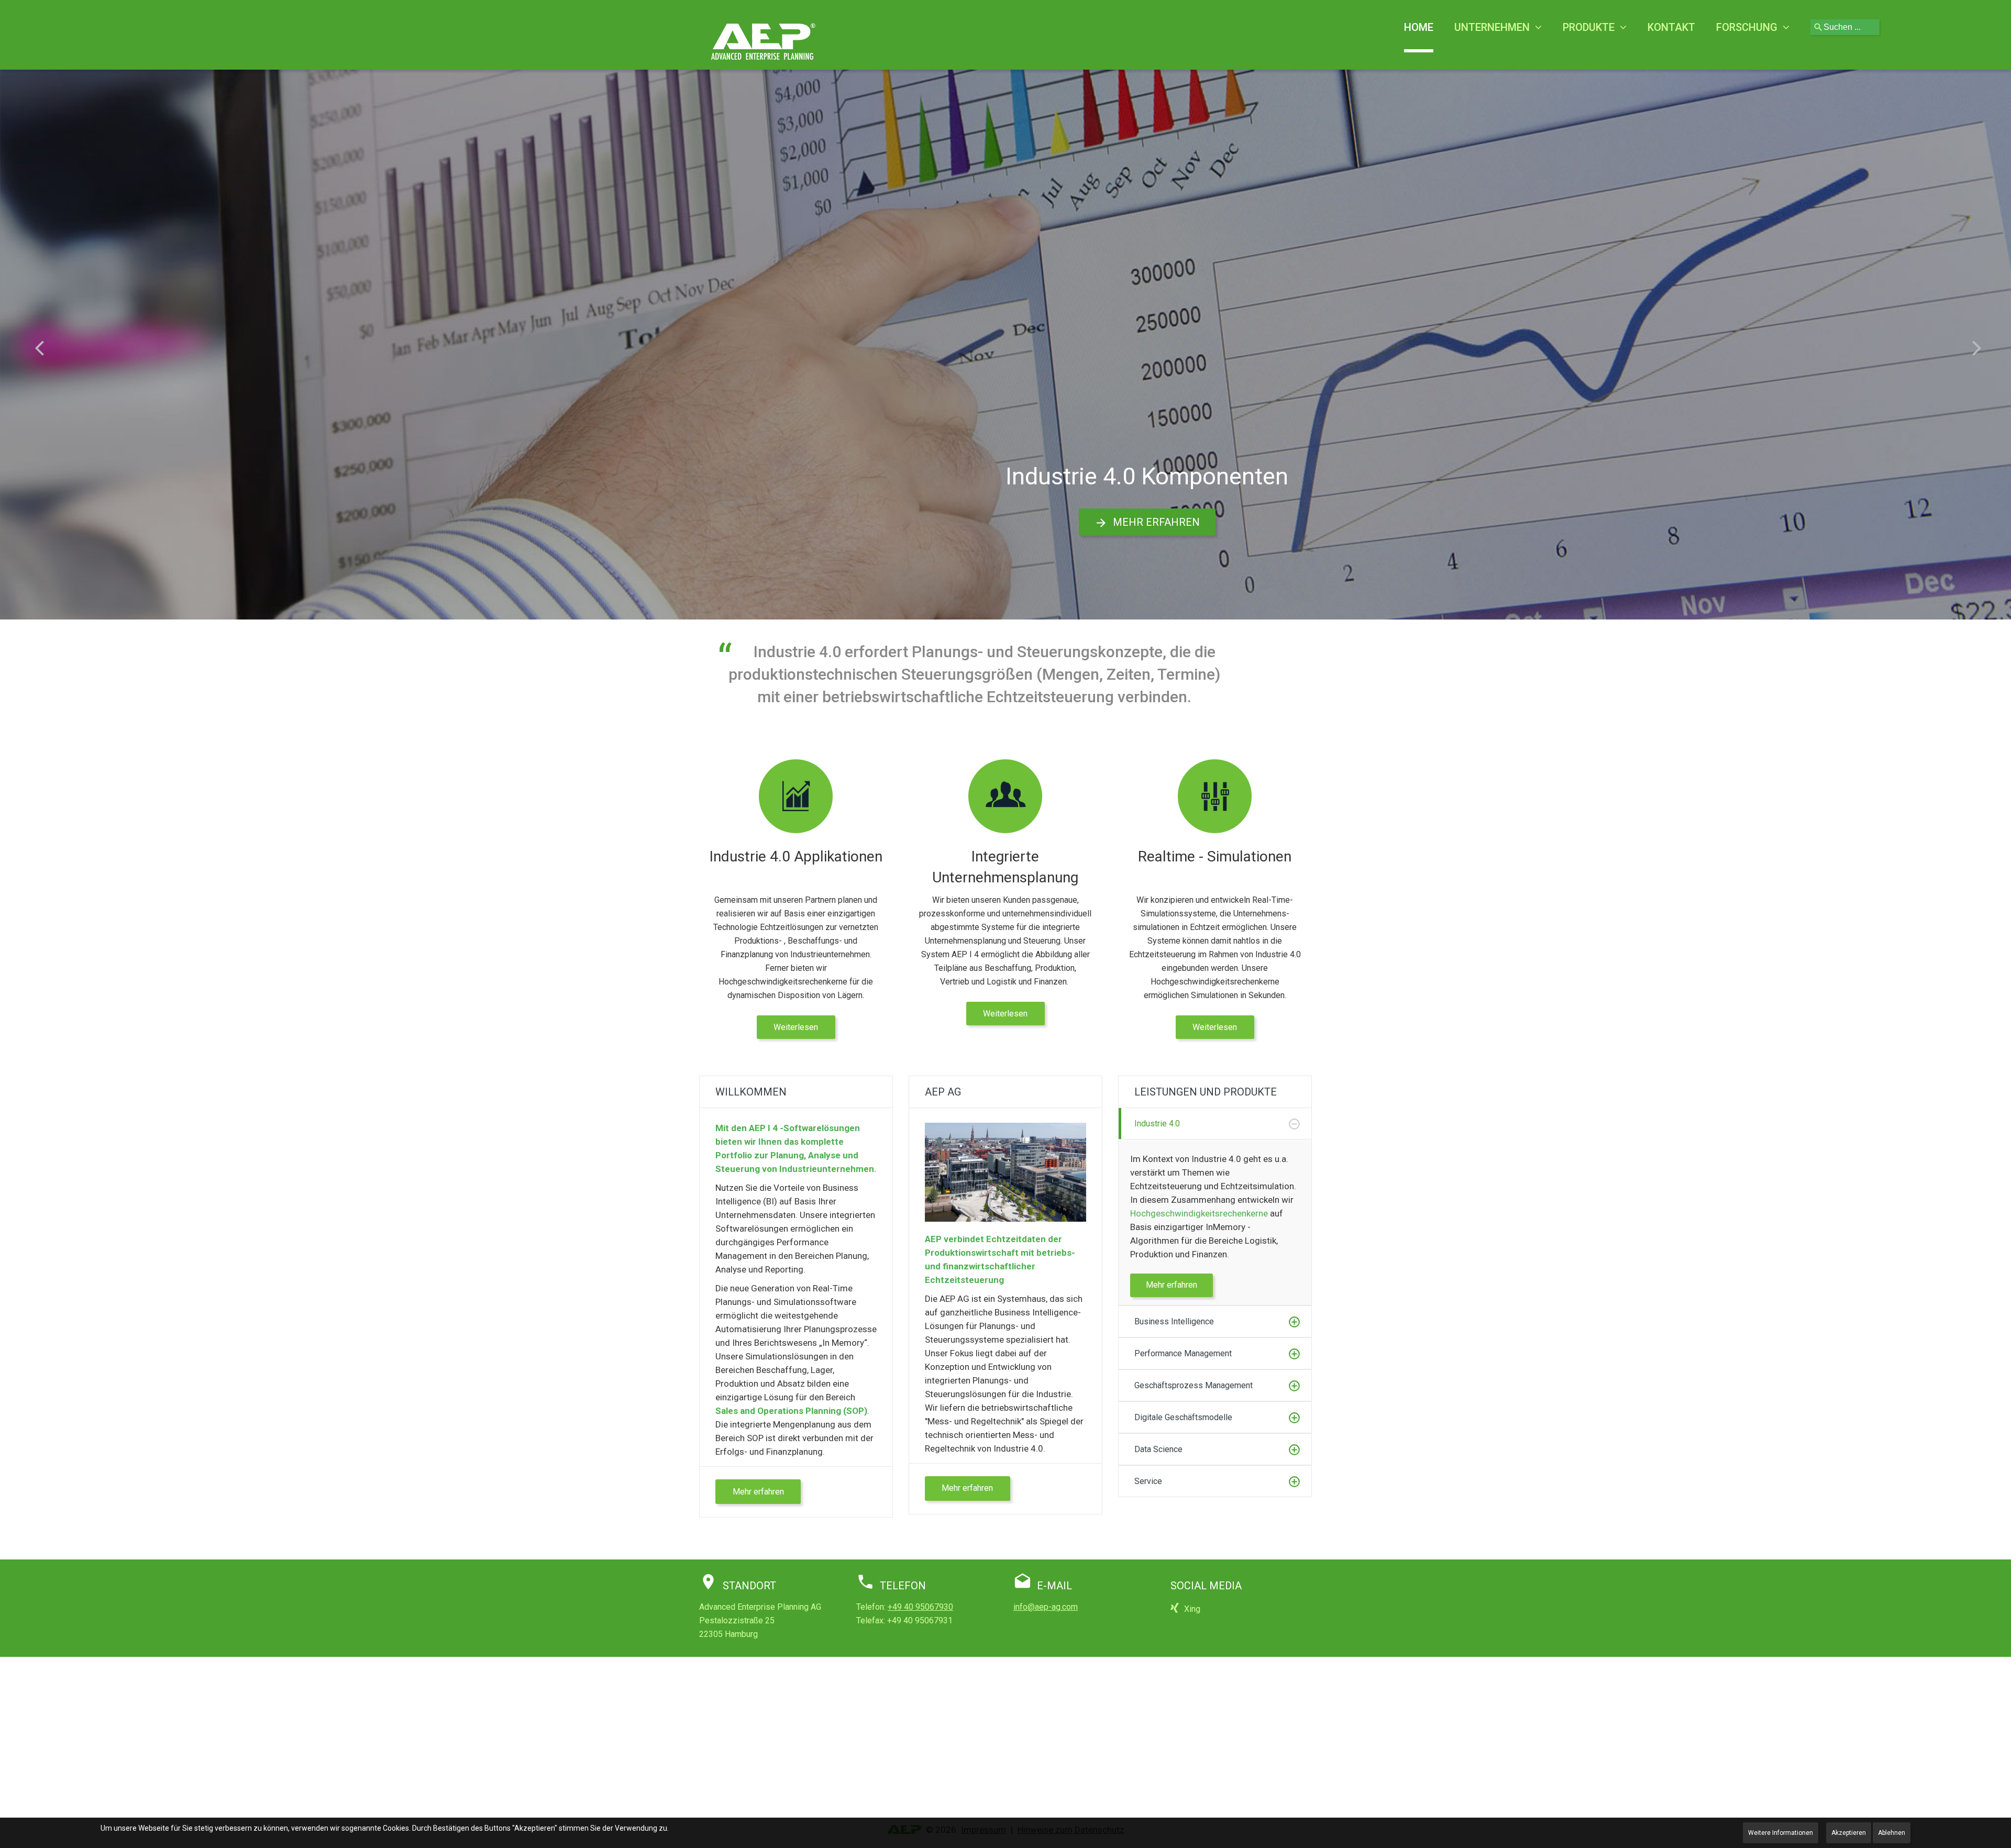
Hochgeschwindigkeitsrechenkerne (1199, 1213)
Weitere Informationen (1781, 1833)
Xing (1192, 1609)
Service (1148, 1481)
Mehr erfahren (1156, 522)
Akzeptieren (1849, 1833)
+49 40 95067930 (920, 1607)
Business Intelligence (1174, 1321)
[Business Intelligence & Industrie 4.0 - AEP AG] (764, 41)
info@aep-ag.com (1046, 1607)
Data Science (1158, 1449)
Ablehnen (1892, 1833)
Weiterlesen (796, 1027)
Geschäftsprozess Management (1194, 1385)
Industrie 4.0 (1157, 1124)
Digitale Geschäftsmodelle (1183, 1417)
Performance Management (1183, 1353)
